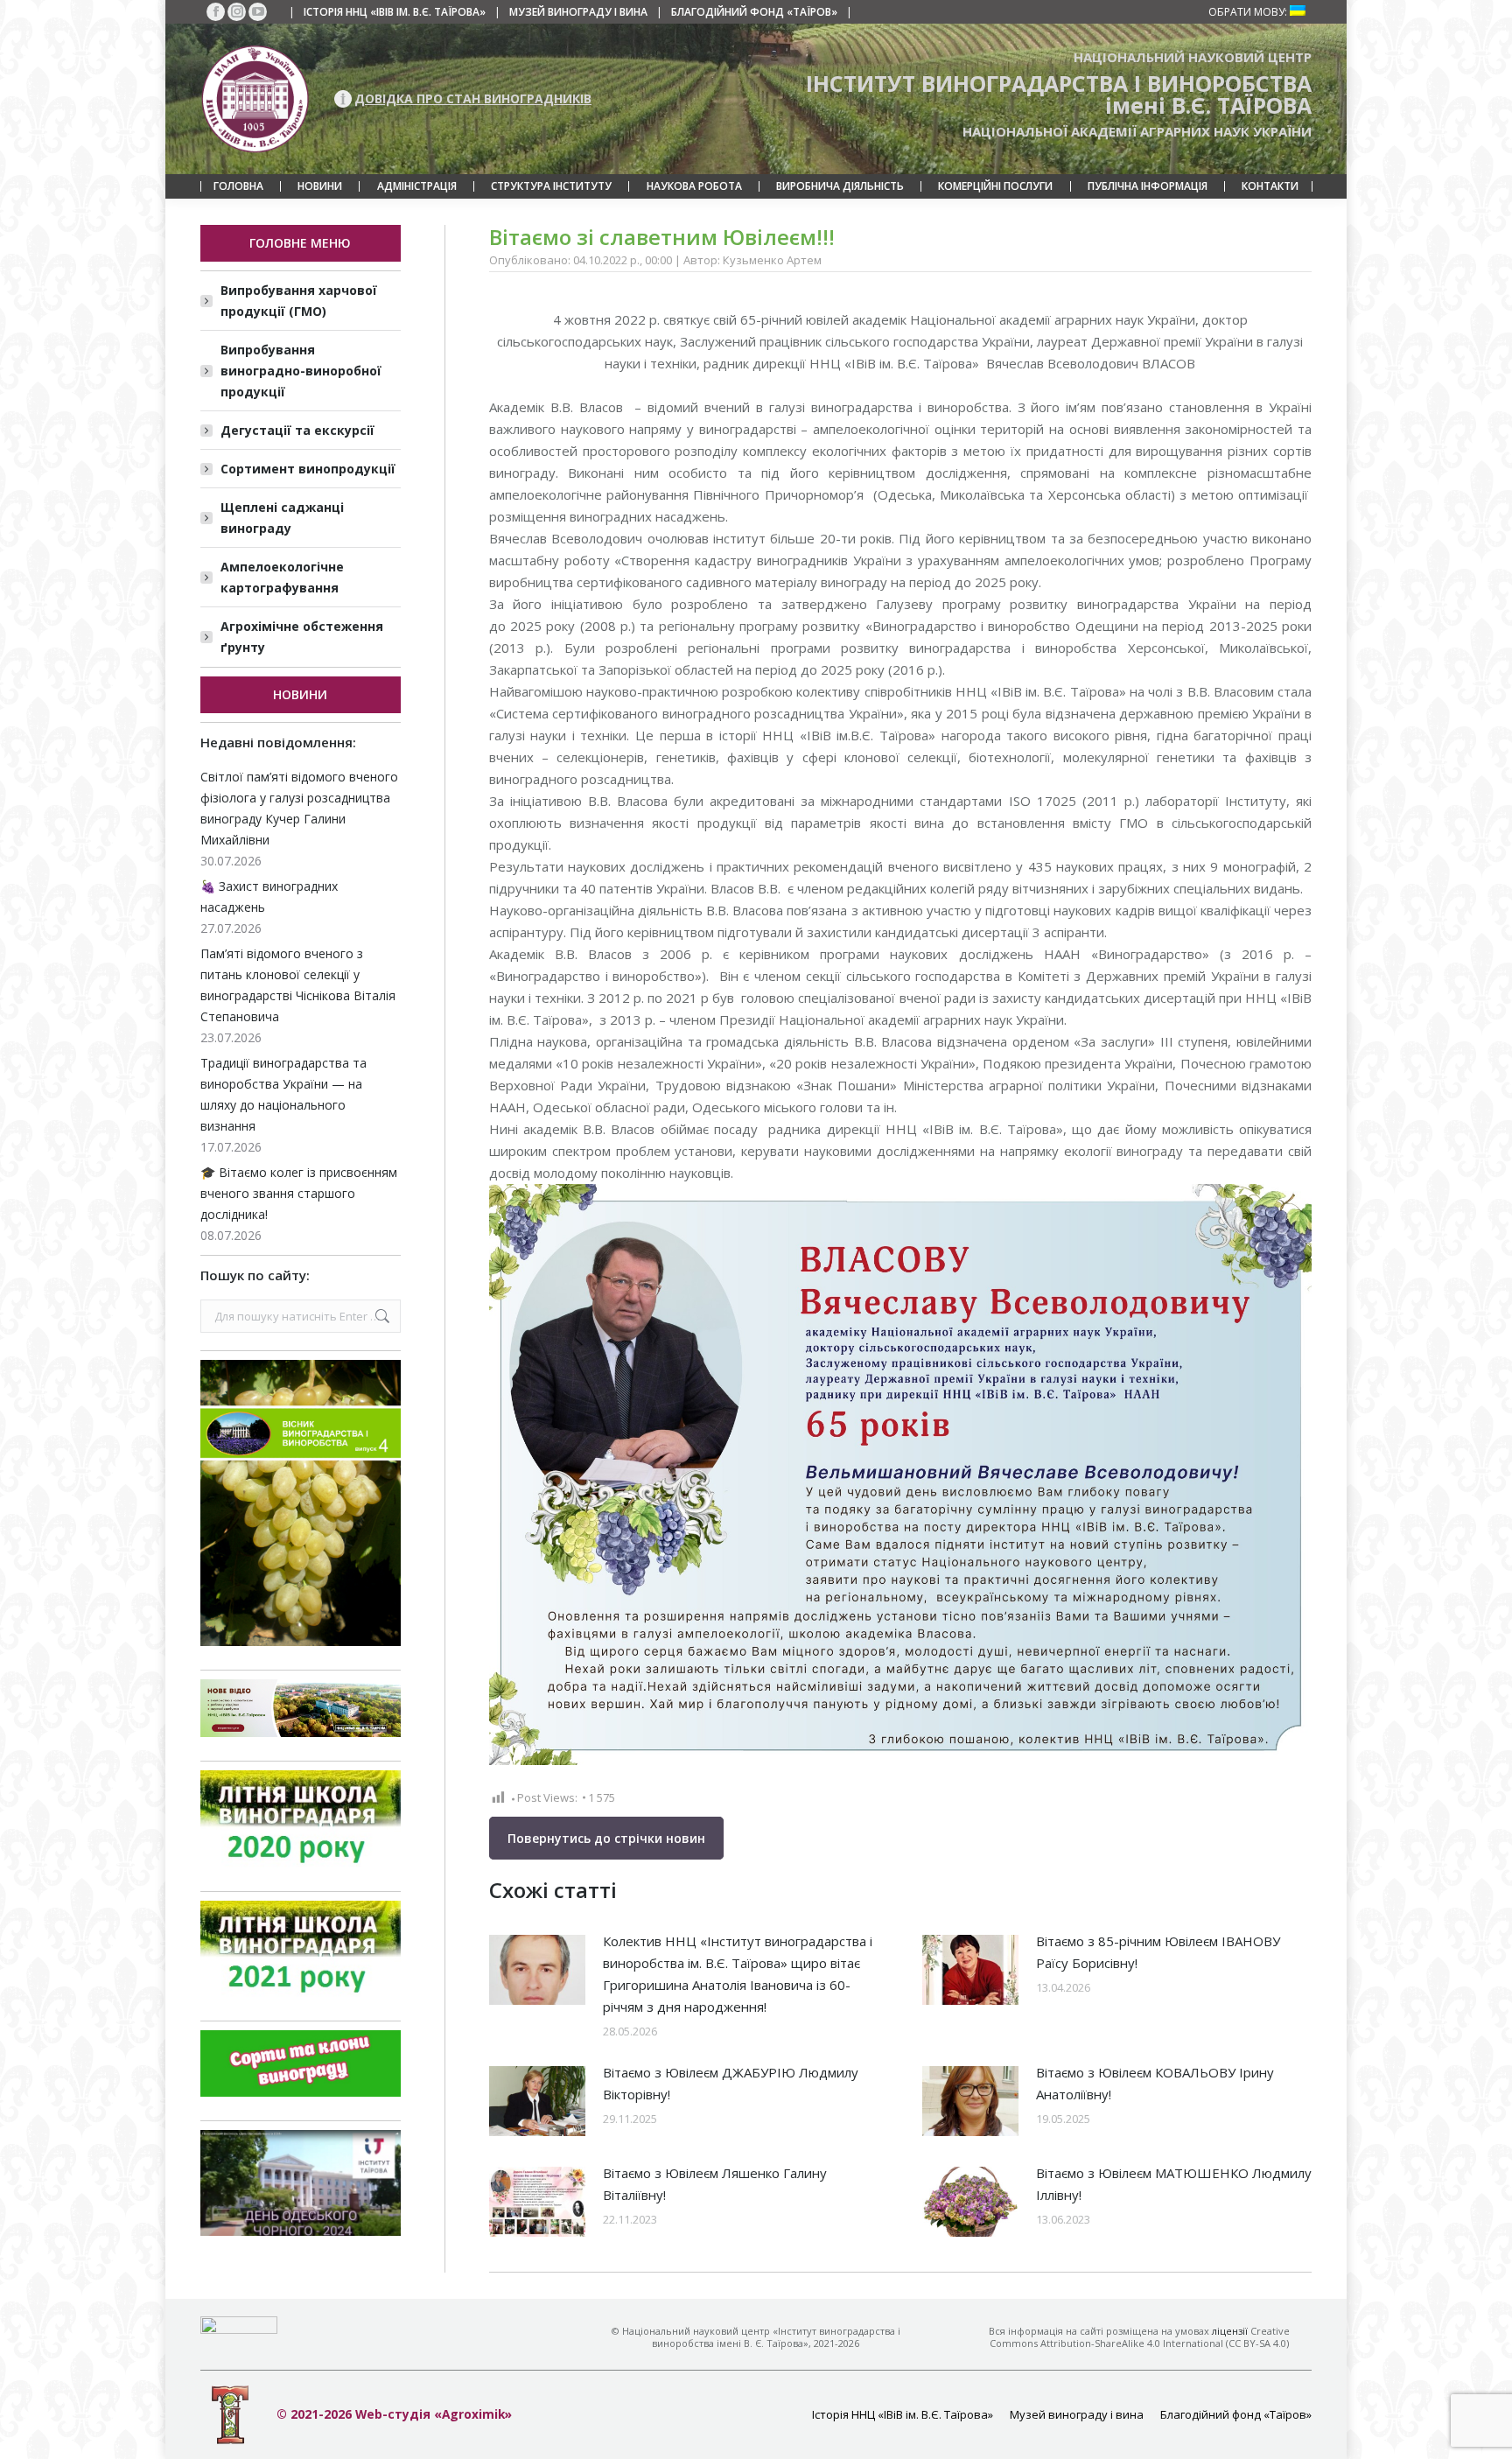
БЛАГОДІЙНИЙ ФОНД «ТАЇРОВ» (754, 12)
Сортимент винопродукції (308, 469)
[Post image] (537, 1970)
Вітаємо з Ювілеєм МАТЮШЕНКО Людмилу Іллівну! (1174, 2184)
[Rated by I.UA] (239, 2329)
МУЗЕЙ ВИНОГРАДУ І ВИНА (578, 12)
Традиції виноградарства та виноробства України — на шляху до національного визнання (283, 1094)
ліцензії (1230, 2331)
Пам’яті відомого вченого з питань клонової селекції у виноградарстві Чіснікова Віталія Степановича (298, 985)
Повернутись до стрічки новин (606, 1838)
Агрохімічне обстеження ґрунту (302, 637)
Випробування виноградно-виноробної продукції (301, 371)
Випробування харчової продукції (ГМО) (299, 301)
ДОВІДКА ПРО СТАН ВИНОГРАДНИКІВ (473, 98)
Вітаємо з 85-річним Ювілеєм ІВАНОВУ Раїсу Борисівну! (1158, 1952)
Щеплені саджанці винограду (282, 518)
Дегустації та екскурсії (297, 430)
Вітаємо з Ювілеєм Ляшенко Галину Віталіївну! (715, 2184)
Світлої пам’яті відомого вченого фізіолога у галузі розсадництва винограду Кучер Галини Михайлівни (299, 808)
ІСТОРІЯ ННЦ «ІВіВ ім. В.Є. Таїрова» (395, 12)
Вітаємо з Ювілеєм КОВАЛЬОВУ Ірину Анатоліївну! (1155, 2083)
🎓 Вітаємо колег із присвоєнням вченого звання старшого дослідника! (299, 1193)
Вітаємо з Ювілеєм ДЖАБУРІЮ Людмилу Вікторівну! (731, 2083)
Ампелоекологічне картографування (282, 577)
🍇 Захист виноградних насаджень (269, 897)
